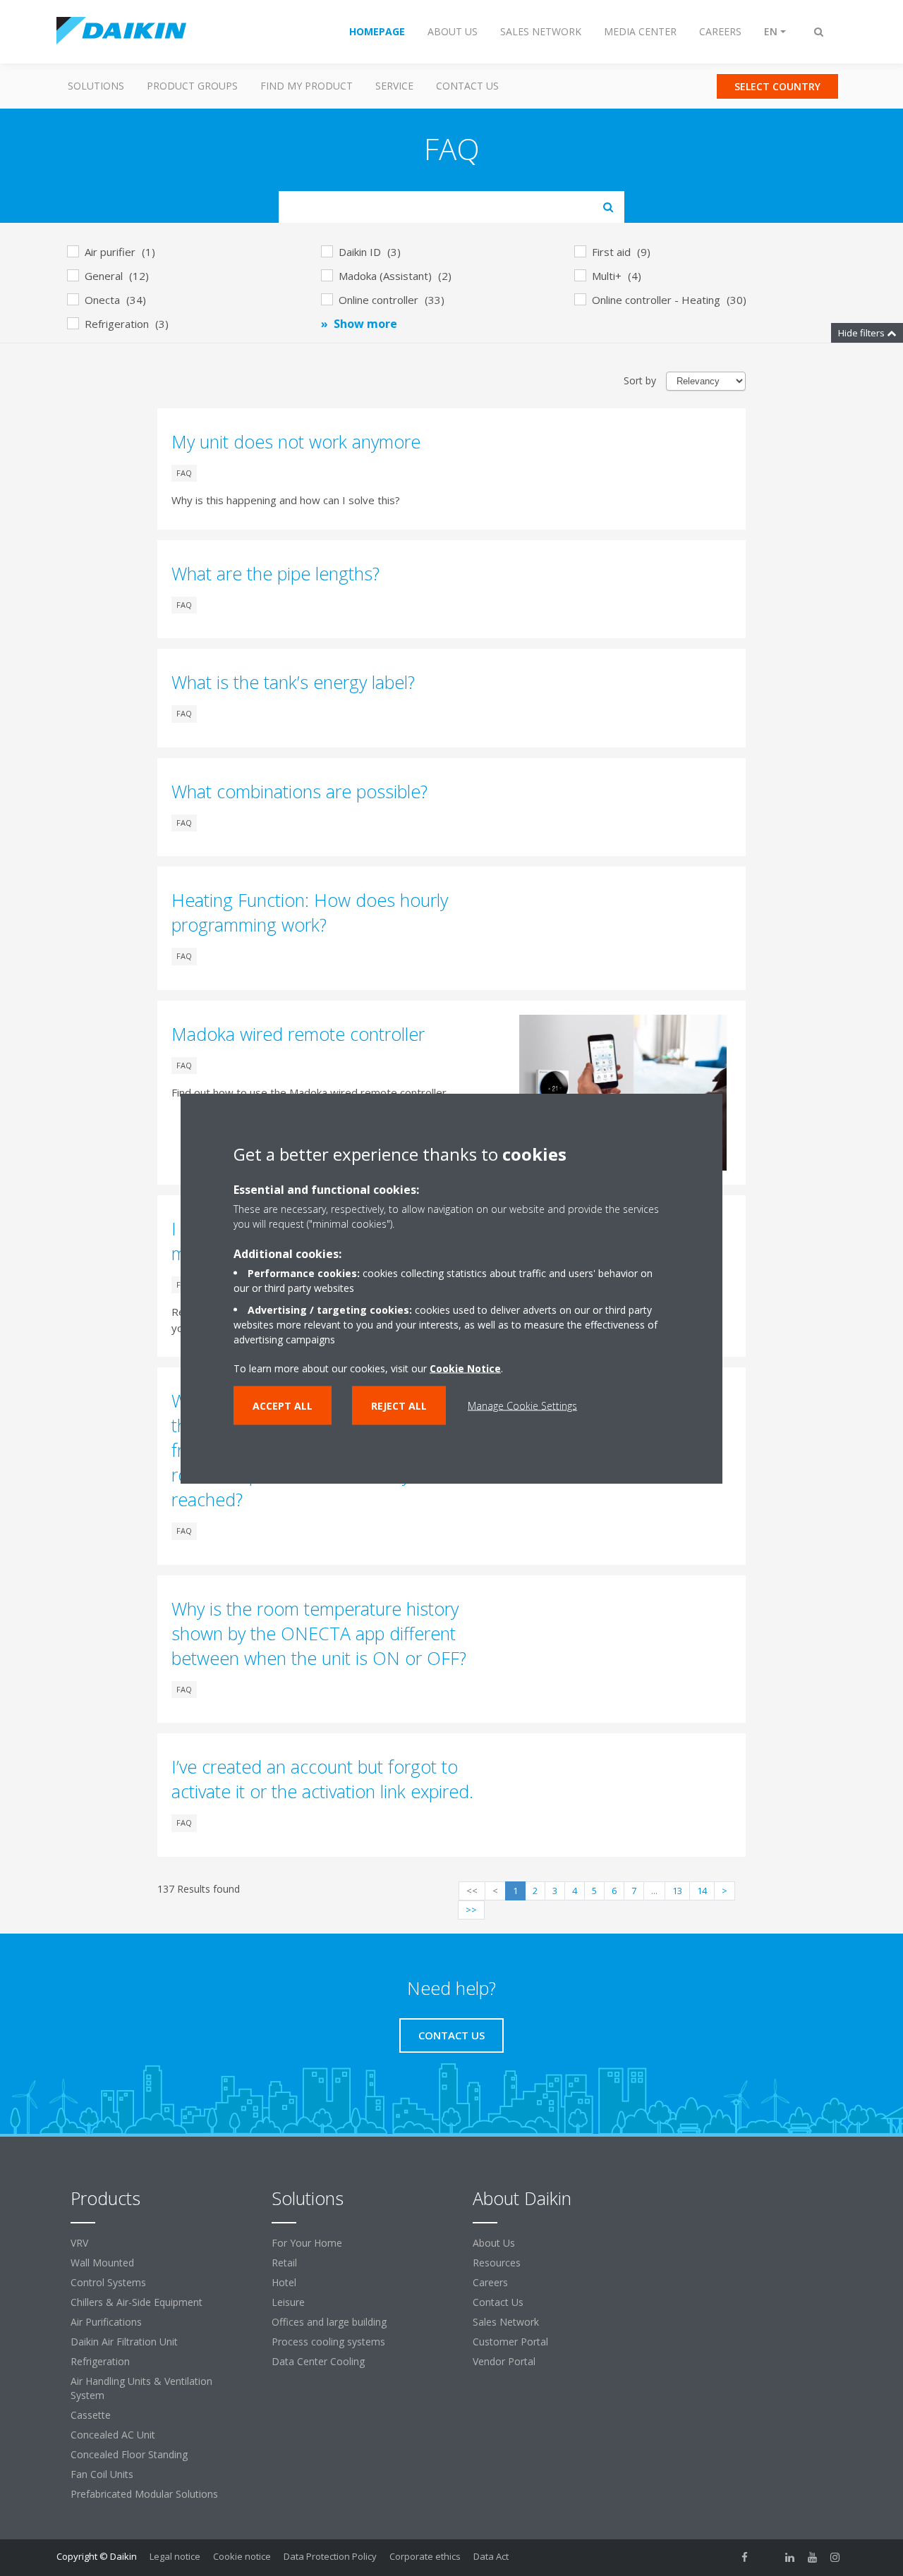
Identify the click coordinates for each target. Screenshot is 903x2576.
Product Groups (192, 86)
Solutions (96, 86)
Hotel (284, 2282)
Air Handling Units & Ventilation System (141, 2388)
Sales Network (506, 2322)
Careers (490, 2282)
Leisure (288, 2302)
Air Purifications (106, 2322)
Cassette (91, 2415)
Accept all (283, 1405)
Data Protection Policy (330, 2556)
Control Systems (108, 2282)
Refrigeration (100, 2361)
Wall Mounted (102, 2263)
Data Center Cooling (318, 2361)
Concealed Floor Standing (129, 2454)
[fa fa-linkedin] (790, 2558)
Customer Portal (510, 2342)
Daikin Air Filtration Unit (124, 2342)
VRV (79, 2243)
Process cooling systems (328, 2342)
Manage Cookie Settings (522, 1405)
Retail (284, 2263)
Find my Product (307, 86)
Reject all (399, 1405)
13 (677, 1891)
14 (702, 1891)
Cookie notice (242, 2556)
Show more (365, 324)
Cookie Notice (465, 1368)
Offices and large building (329, 2322)
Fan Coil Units (102, 2474)
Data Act (491, 2556)
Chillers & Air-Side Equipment (137, 2302)
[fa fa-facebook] (745, 2558)
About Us (494, 2243)
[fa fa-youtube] (813, 2558)
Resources (497, 2263)
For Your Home (307, 2243)
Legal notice (175, 2556)
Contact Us (467, 86)
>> (471, 1910)
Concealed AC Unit (113, 2435)
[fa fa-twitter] (768, 2558)
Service (394, 86)
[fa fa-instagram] (835, 2558)
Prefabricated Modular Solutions (144, 2494)
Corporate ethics (425, 2556)
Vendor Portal (504, 2361)
